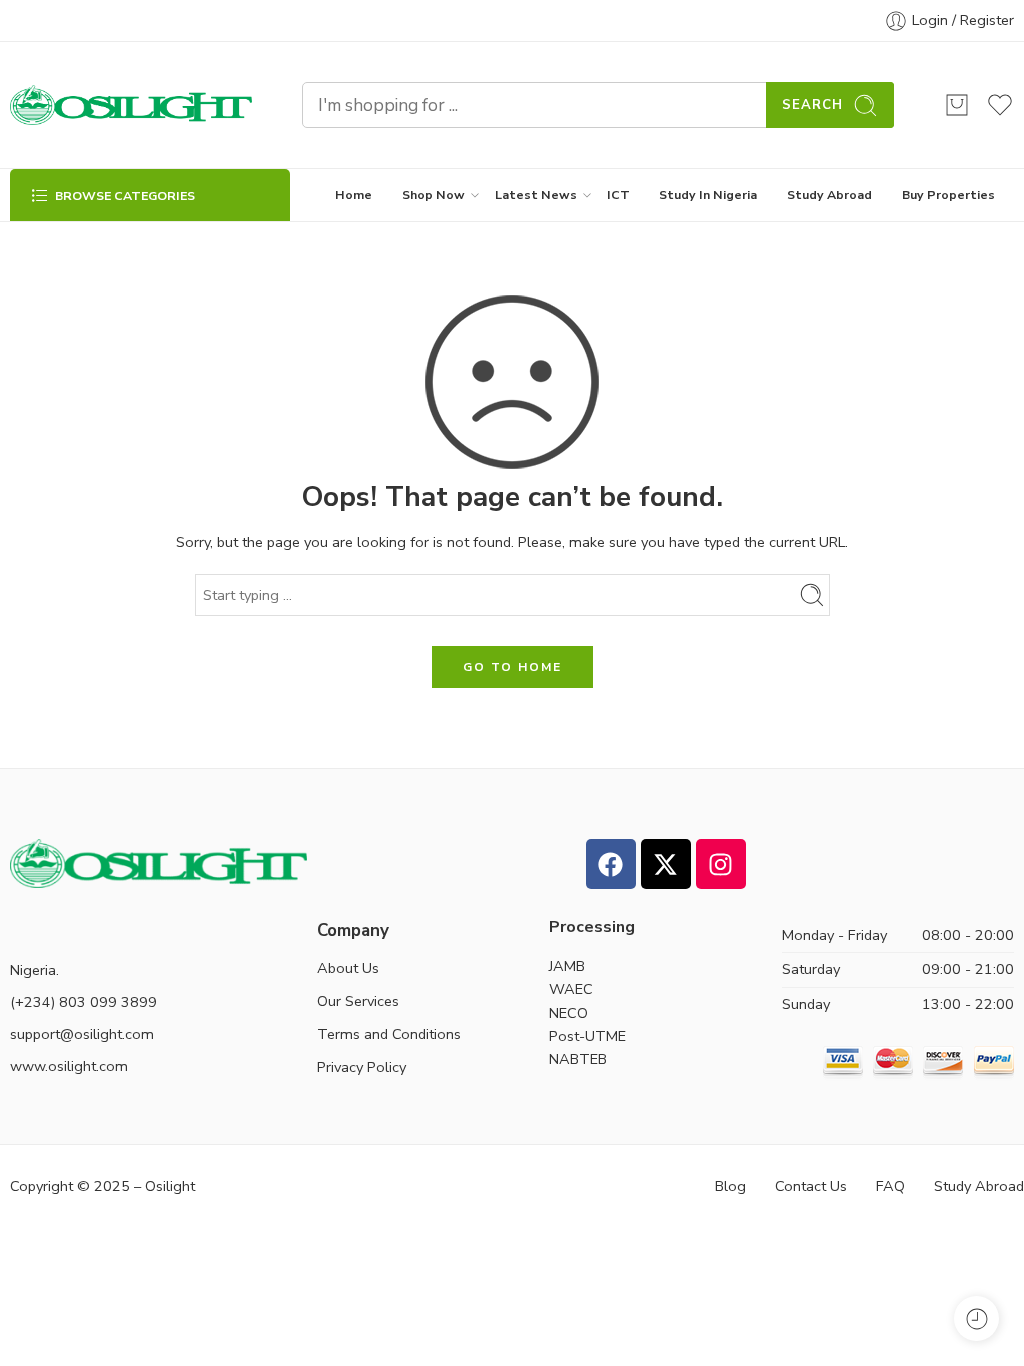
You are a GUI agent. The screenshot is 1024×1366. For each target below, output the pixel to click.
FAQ (890, 1186)
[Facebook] (611, 864)
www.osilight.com (69, 1066)
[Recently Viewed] (976, 1318)
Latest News (536, 194)
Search (812, 105)
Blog (730, 1186)
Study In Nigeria (708, 194)
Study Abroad (829, 194)
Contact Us (811, 1186)
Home (353, 194)
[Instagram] (721, 864)
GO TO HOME (512, 667)
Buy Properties (948, 194)
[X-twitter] (666, 864)
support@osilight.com (82, 1034)
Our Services (358, 1001)
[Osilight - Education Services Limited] (131, 105)
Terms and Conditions (389, 1034)
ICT (618, 194)
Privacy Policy (361, 1067)
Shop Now (433, 194)
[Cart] (957, 105)
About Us (348, 968)
